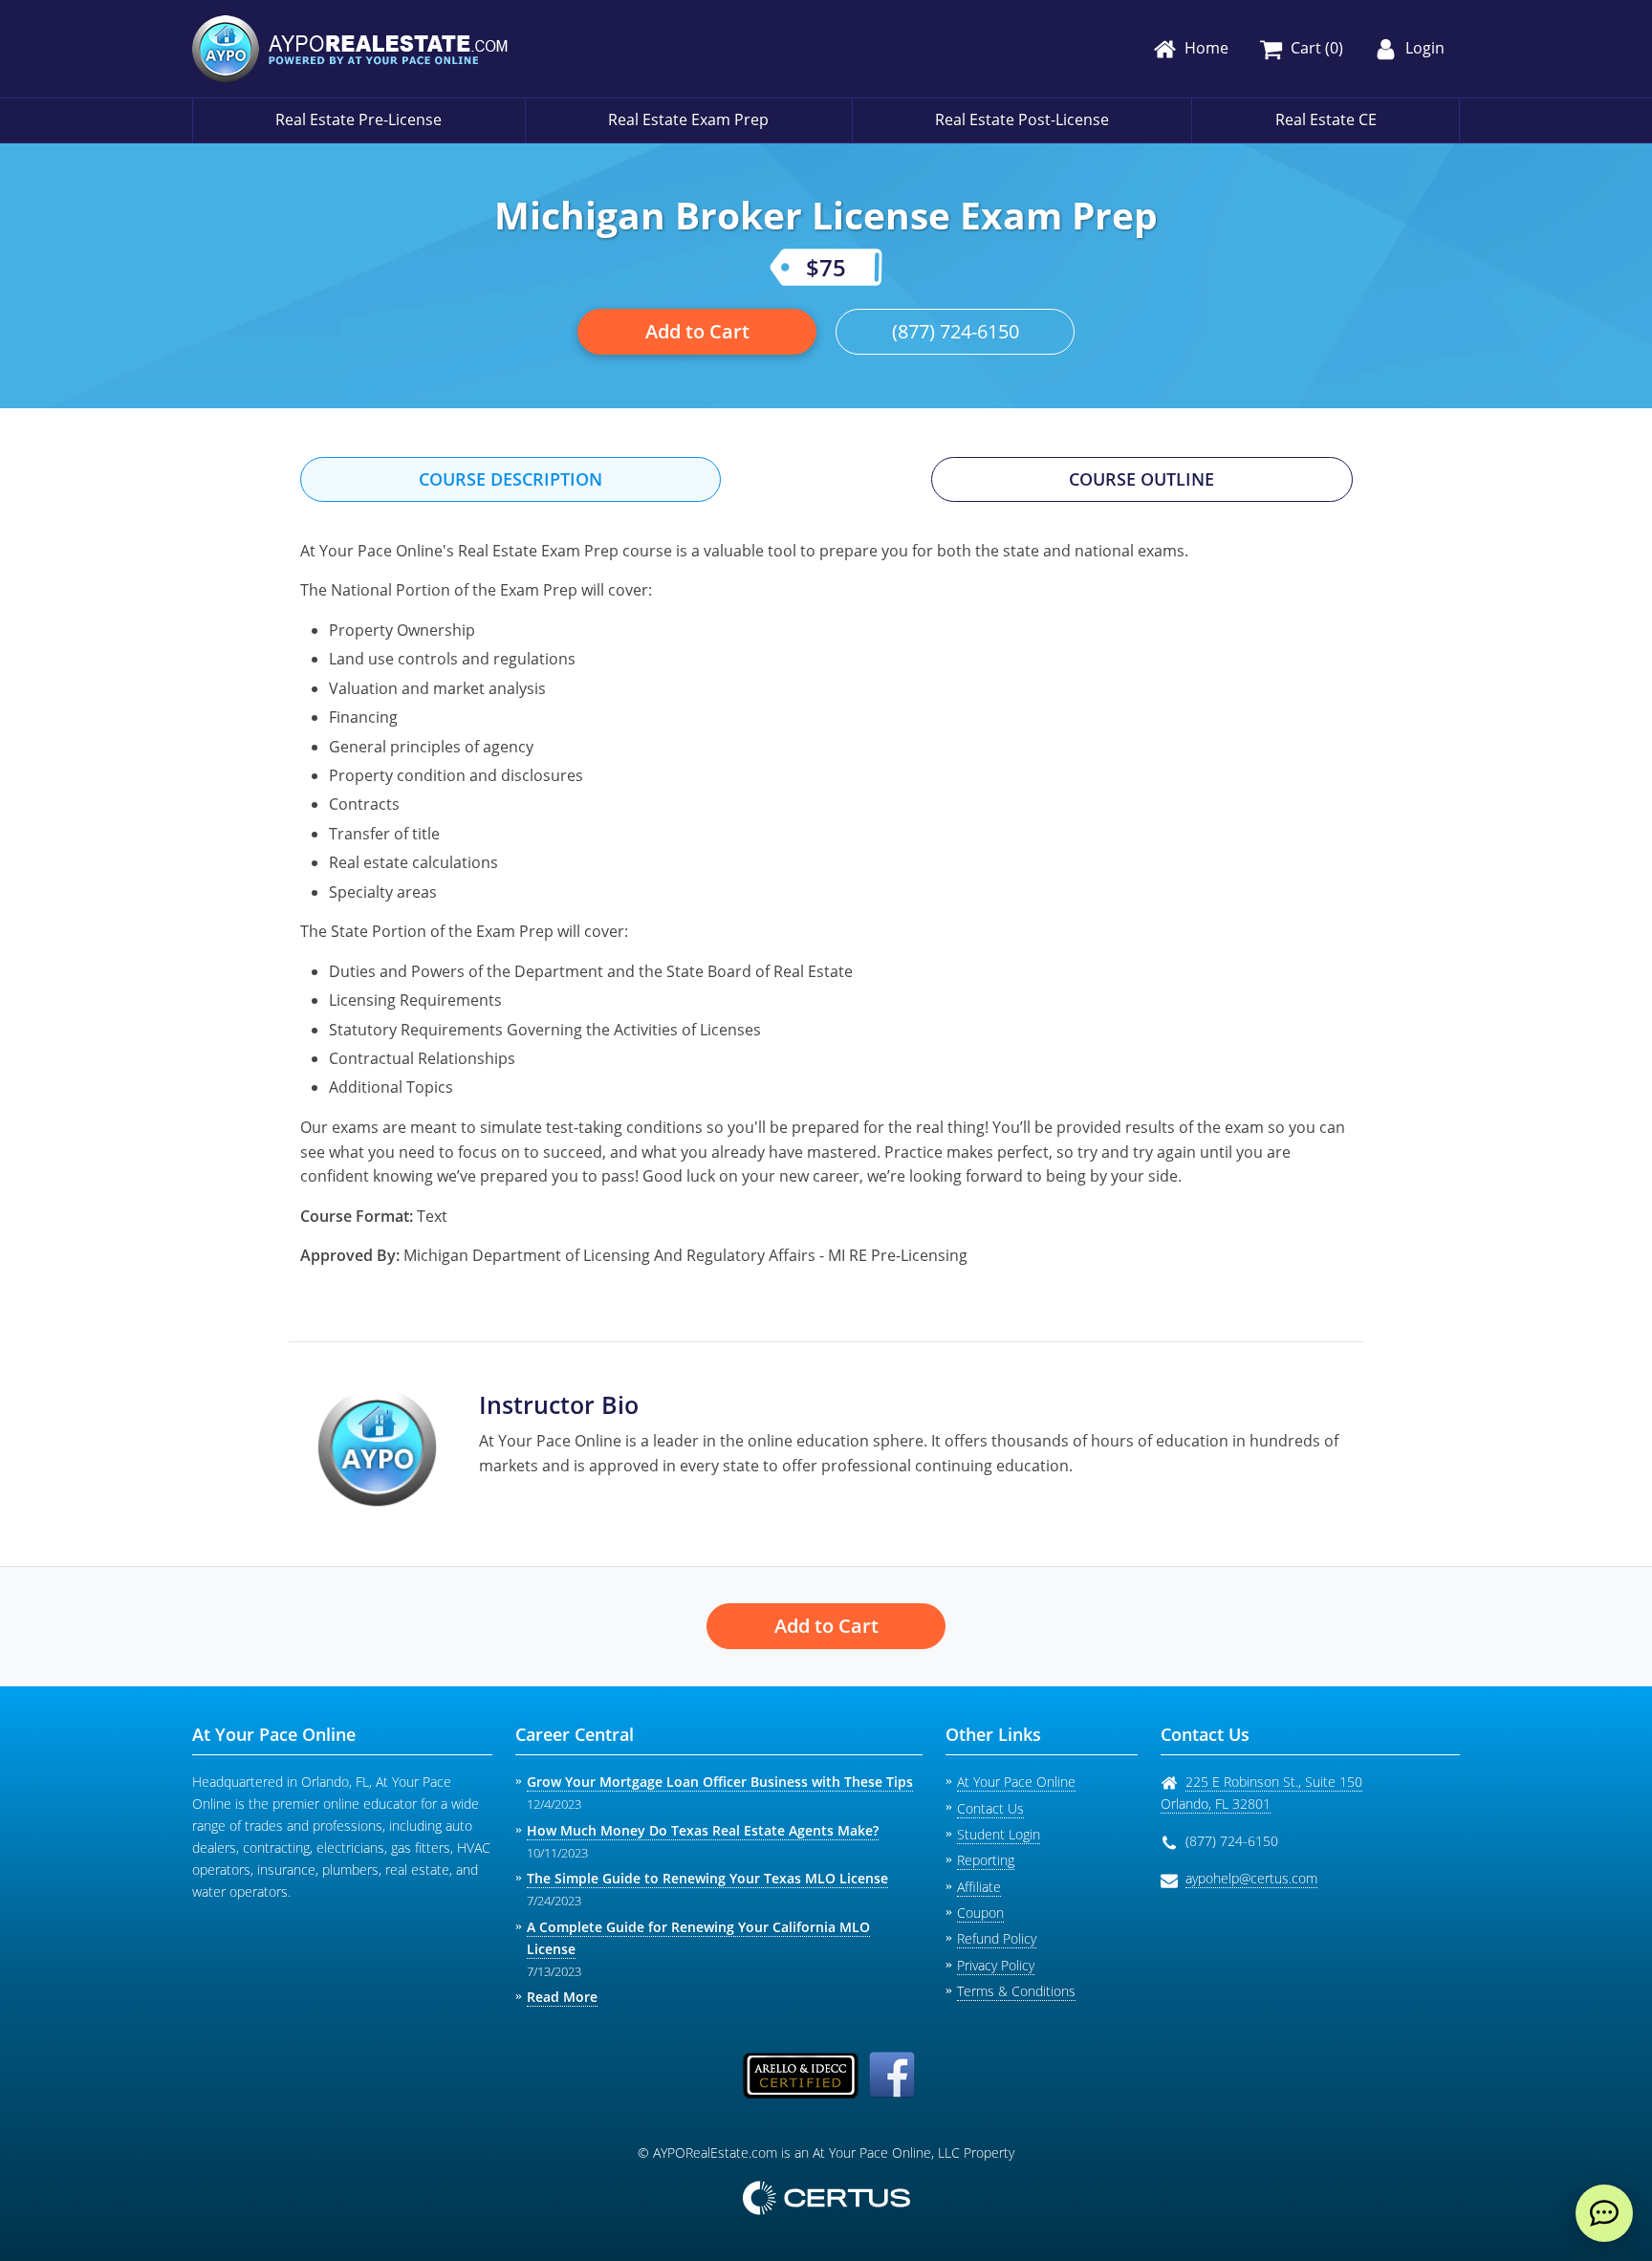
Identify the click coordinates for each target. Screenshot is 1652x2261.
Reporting (986, 1860)
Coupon (980, 1913)
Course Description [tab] (511, 479)
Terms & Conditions (1016, 1991)
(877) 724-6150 (956, 331)
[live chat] (1604, 2213)
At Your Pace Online (1016, 1782)
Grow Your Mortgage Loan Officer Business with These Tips (720, 1782)
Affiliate (979, 1887)
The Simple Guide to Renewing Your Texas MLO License (707, 1878)
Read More (562, 1997)
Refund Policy (997, 1938)
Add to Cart (697, 331)
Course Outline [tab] (1141, 479)
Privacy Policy (996, 1965)
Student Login (999, 1834)
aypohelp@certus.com (1251, 1878)
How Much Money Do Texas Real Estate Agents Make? (703, 1830)
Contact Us (990, 1808)
